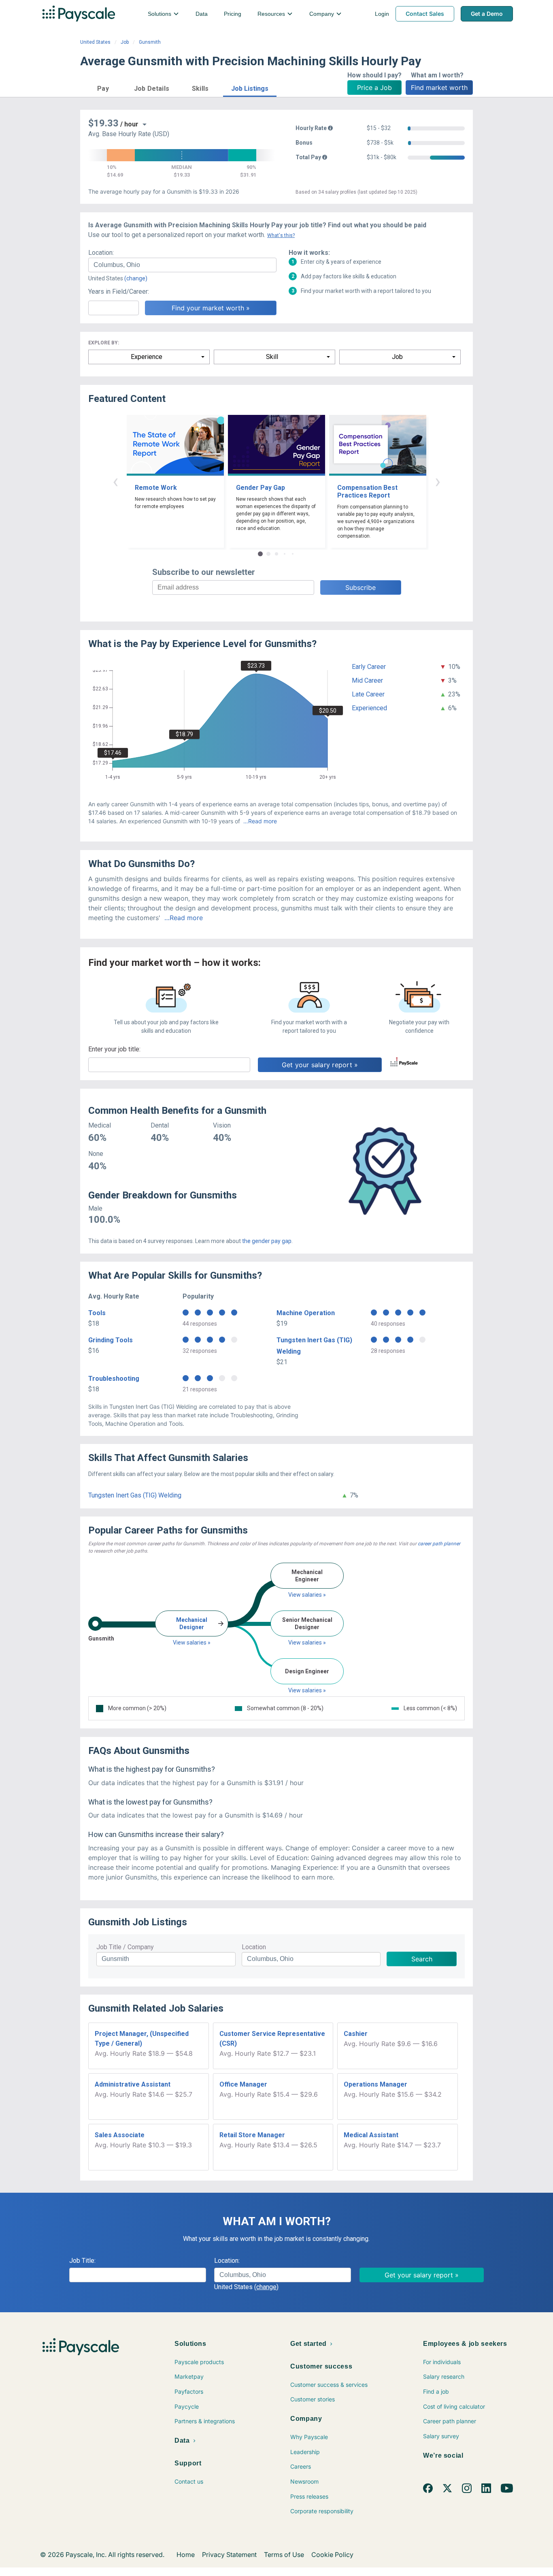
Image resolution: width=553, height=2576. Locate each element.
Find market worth (439, 88)
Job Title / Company (125, 1947)
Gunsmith (150, 42)
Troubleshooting (114, 1379)
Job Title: (82, 2261)
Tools (97, 1313)
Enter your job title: (114, 1049)
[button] (103, 87)
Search (422, 1959)
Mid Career (367, 680)
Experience (147, 357)
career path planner (439, 1544)
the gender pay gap (267, 1241)
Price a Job (374, 88)
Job (125, 42)
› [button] (438, 481)
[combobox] (182, 265)
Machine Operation (306, 1313)
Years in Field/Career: (119, 292)
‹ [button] (115, 481)
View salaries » (192, 1643)
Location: (101, 253)
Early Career (369, 667)
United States (95, 42)
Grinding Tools (111, 1340)
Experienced (369, 708)
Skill (272, 357)
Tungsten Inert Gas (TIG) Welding (135, 1495)
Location (254, 1947)
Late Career (368, 694)
